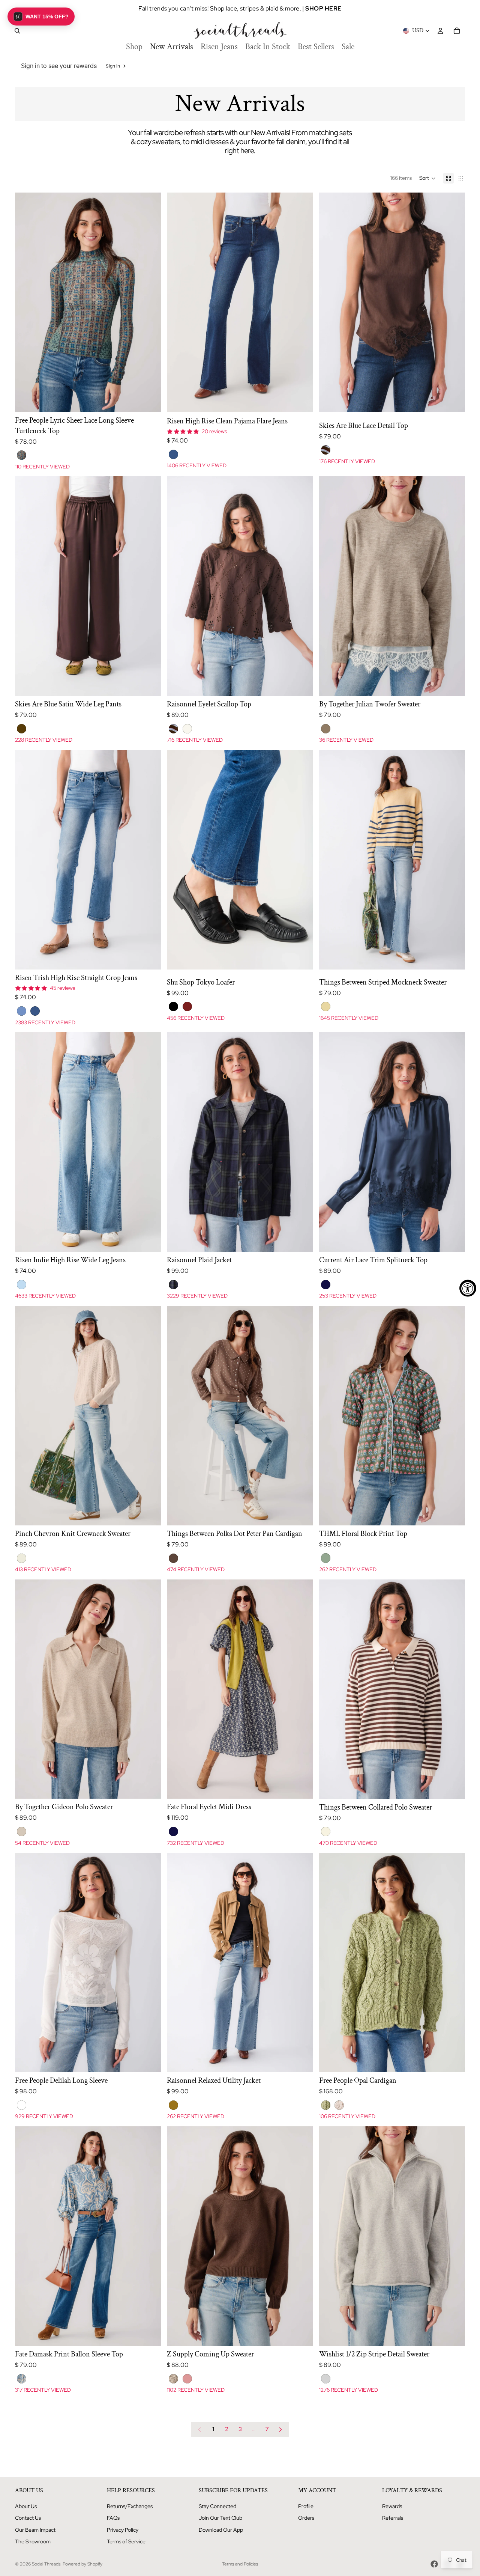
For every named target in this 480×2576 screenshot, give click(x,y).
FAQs (113, 2518)
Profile (306, 2506)
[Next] (280, 2430)
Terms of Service (126, 2541)
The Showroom (33, 2541)
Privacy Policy (123, 2530)
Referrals (393, 2518)
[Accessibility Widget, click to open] (468, 1288)
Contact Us (28, 2518)
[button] (427, 178)
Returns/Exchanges (130, 2506)
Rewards (392, 2506)
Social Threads (46, 2564)
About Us (26, 2506)
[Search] (17, 31)
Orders (306, 2518)
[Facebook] (434, 2564)
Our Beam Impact (35, 2530)
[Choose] (150, 400)
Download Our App (221, 2530)
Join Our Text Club (220, 2518)
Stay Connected (217, 2506)
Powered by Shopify (82, 2564)
